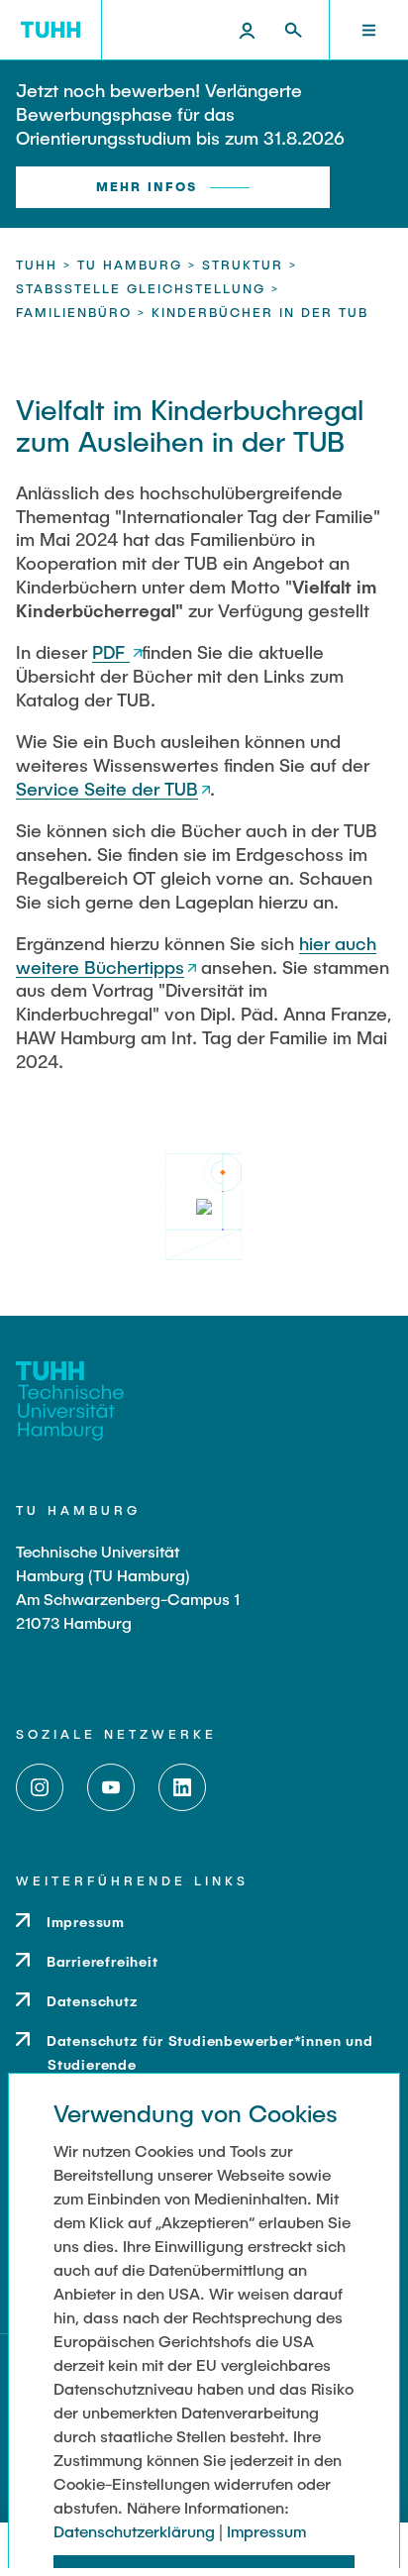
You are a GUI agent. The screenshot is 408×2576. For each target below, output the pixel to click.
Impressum (266, 2531)
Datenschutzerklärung (134, 2531)
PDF (111, 652)
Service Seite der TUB (107, 789)
